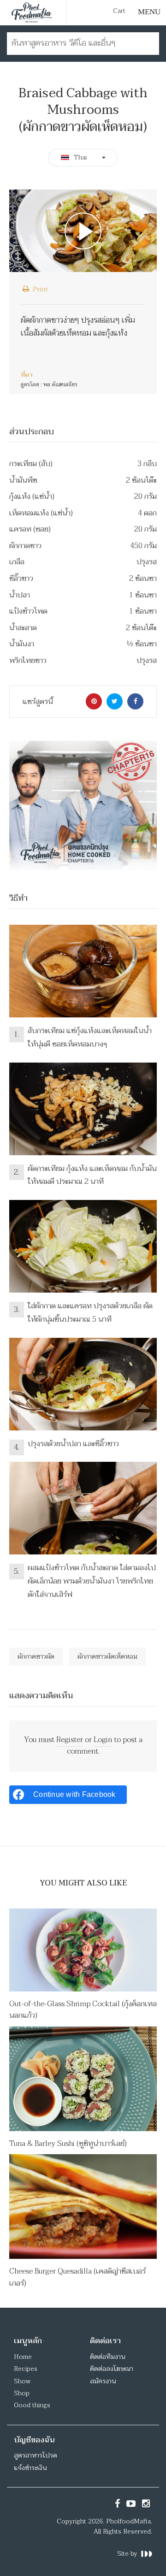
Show (22, 2381)
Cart (119, 11)
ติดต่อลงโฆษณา (112, 2369)
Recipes (26, 2369)
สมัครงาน (103, 2381)
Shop (22, 2393)
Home (23, 2357)
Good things (32, 2405)
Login (103, 1740)
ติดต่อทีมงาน (107, 2357)
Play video (83, 231)
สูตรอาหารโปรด (36, 2455)
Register (70, 1740)
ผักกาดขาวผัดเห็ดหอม (107, 1657)
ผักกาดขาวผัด (36, 1657)
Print (39, 289)
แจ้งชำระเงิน (30, 2468)
